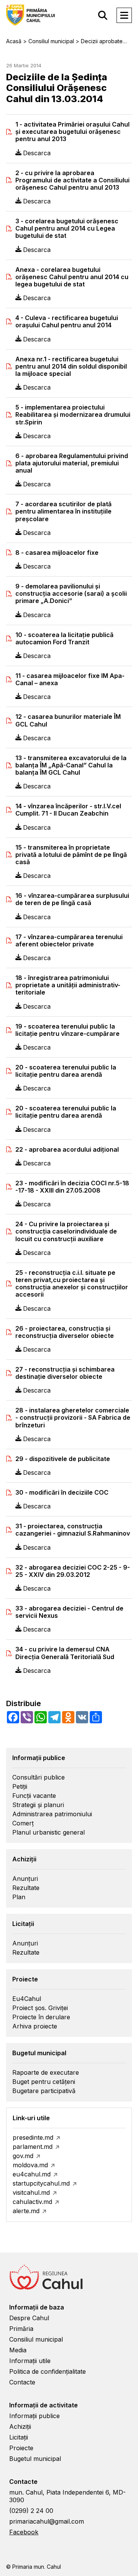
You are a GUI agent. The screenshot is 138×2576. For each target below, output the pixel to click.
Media (18, 2350)
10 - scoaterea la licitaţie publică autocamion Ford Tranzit (64, 639)
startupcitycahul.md (41, 2183)
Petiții (20, 1786)
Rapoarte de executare (46, 2072)
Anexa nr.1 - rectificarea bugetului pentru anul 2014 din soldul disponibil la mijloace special (71, 366)
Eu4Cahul (27, 1999)
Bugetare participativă (44, 2091)
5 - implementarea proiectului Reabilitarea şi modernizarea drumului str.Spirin (73, 415)
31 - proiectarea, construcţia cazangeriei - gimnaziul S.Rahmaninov (73, 1530)
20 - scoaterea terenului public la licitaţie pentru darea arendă (66, 1071)
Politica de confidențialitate (48, 2371)
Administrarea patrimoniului (52, 1814)
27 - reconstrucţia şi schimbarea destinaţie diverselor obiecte (65, 1373)
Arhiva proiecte (35, 2026)
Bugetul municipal (35, 2459)
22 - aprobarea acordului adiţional (67, 1150)
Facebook (24, 2532)
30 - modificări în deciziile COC (62, 1493)
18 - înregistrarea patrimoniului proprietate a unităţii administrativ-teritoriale (68, 985)
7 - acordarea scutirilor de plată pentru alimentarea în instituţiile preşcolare (63, 511)
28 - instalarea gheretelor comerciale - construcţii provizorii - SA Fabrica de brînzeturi (73, 1418)
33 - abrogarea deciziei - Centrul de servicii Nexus (69, 1612)
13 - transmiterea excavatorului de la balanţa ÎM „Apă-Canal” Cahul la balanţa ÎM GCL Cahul (71, 765)
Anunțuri (25, 1879)
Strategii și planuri (38, 1805)
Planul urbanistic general (48, 1832)
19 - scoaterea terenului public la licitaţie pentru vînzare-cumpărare (67, 1030)
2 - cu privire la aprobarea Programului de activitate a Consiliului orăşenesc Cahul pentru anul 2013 (72, 180)
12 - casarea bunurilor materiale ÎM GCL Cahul (68, 720)
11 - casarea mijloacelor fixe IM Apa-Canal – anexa (70, 679)
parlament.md (33, 2147)
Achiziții (20, 2426)
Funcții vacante (34, 1796)
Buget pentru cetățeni (44, 2082)
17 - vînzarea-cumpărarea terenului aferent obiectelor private (69, 941)
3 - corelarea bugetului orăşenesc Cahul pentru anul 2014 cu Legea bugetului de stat (67, 228)
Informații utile (30, 2361)
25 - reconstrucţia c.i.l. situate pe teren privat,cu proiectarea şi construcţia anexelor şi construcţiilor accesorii (72, 1284)
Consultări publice (39, 1777)
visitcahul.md (31, 2192)
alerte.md (26, 2211)
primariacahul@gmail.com (47, 2521)
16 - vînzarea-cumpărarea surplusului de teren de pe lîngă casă (72, 899)
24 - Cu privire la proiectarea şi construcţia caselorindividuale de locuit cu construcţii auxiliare (66, 1231)
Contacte (22, 2382)
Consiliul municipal (36, 2339)
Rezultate (26, 1888)
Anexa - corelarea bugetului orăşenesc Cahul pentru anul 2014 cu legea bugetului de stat (72, 277)
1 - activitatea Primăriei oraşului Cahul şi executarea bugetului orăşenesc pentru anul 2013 (72, 132)
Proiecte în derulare (41, 2017)
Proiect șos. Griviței (40, 2008)
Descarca (37, 153)
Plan (19, 1897)
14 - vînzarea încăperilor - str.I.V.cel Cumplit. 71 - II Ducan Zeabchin (68, 810)
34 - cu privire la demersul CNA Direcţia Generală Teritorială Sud (65, 1653)
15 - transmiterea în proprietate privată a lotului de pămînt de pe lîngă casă (71, 855)
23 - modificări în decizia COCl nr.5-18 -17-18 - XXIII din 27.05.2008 (72, 1187)
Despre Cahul (29, 2318)
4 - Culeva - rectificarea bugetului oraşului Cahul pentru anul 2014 (67, 322)
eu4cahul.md (32, 2174)
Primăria (21, 2329)
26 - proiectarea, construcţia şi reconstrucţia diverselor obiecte (65, 1332)
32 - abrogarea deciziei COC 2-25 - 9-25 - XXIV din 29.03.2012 (73, 1571)
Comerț (23, 1823)
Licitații (19, 2437)
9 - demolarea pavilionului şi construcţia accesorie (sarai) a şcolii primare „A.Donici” (71, 594)
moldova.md (30, 2165)
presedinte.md (33, 2137)
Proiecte (21, 2448)
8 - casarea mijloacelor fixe (57, 553)
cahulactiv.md (32, 2202)
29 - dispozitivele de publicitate (63, 1459)
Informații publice (34, 2416)
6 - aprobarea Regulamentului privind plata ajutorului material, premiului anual (72, 463)
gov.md (23, 2156)
